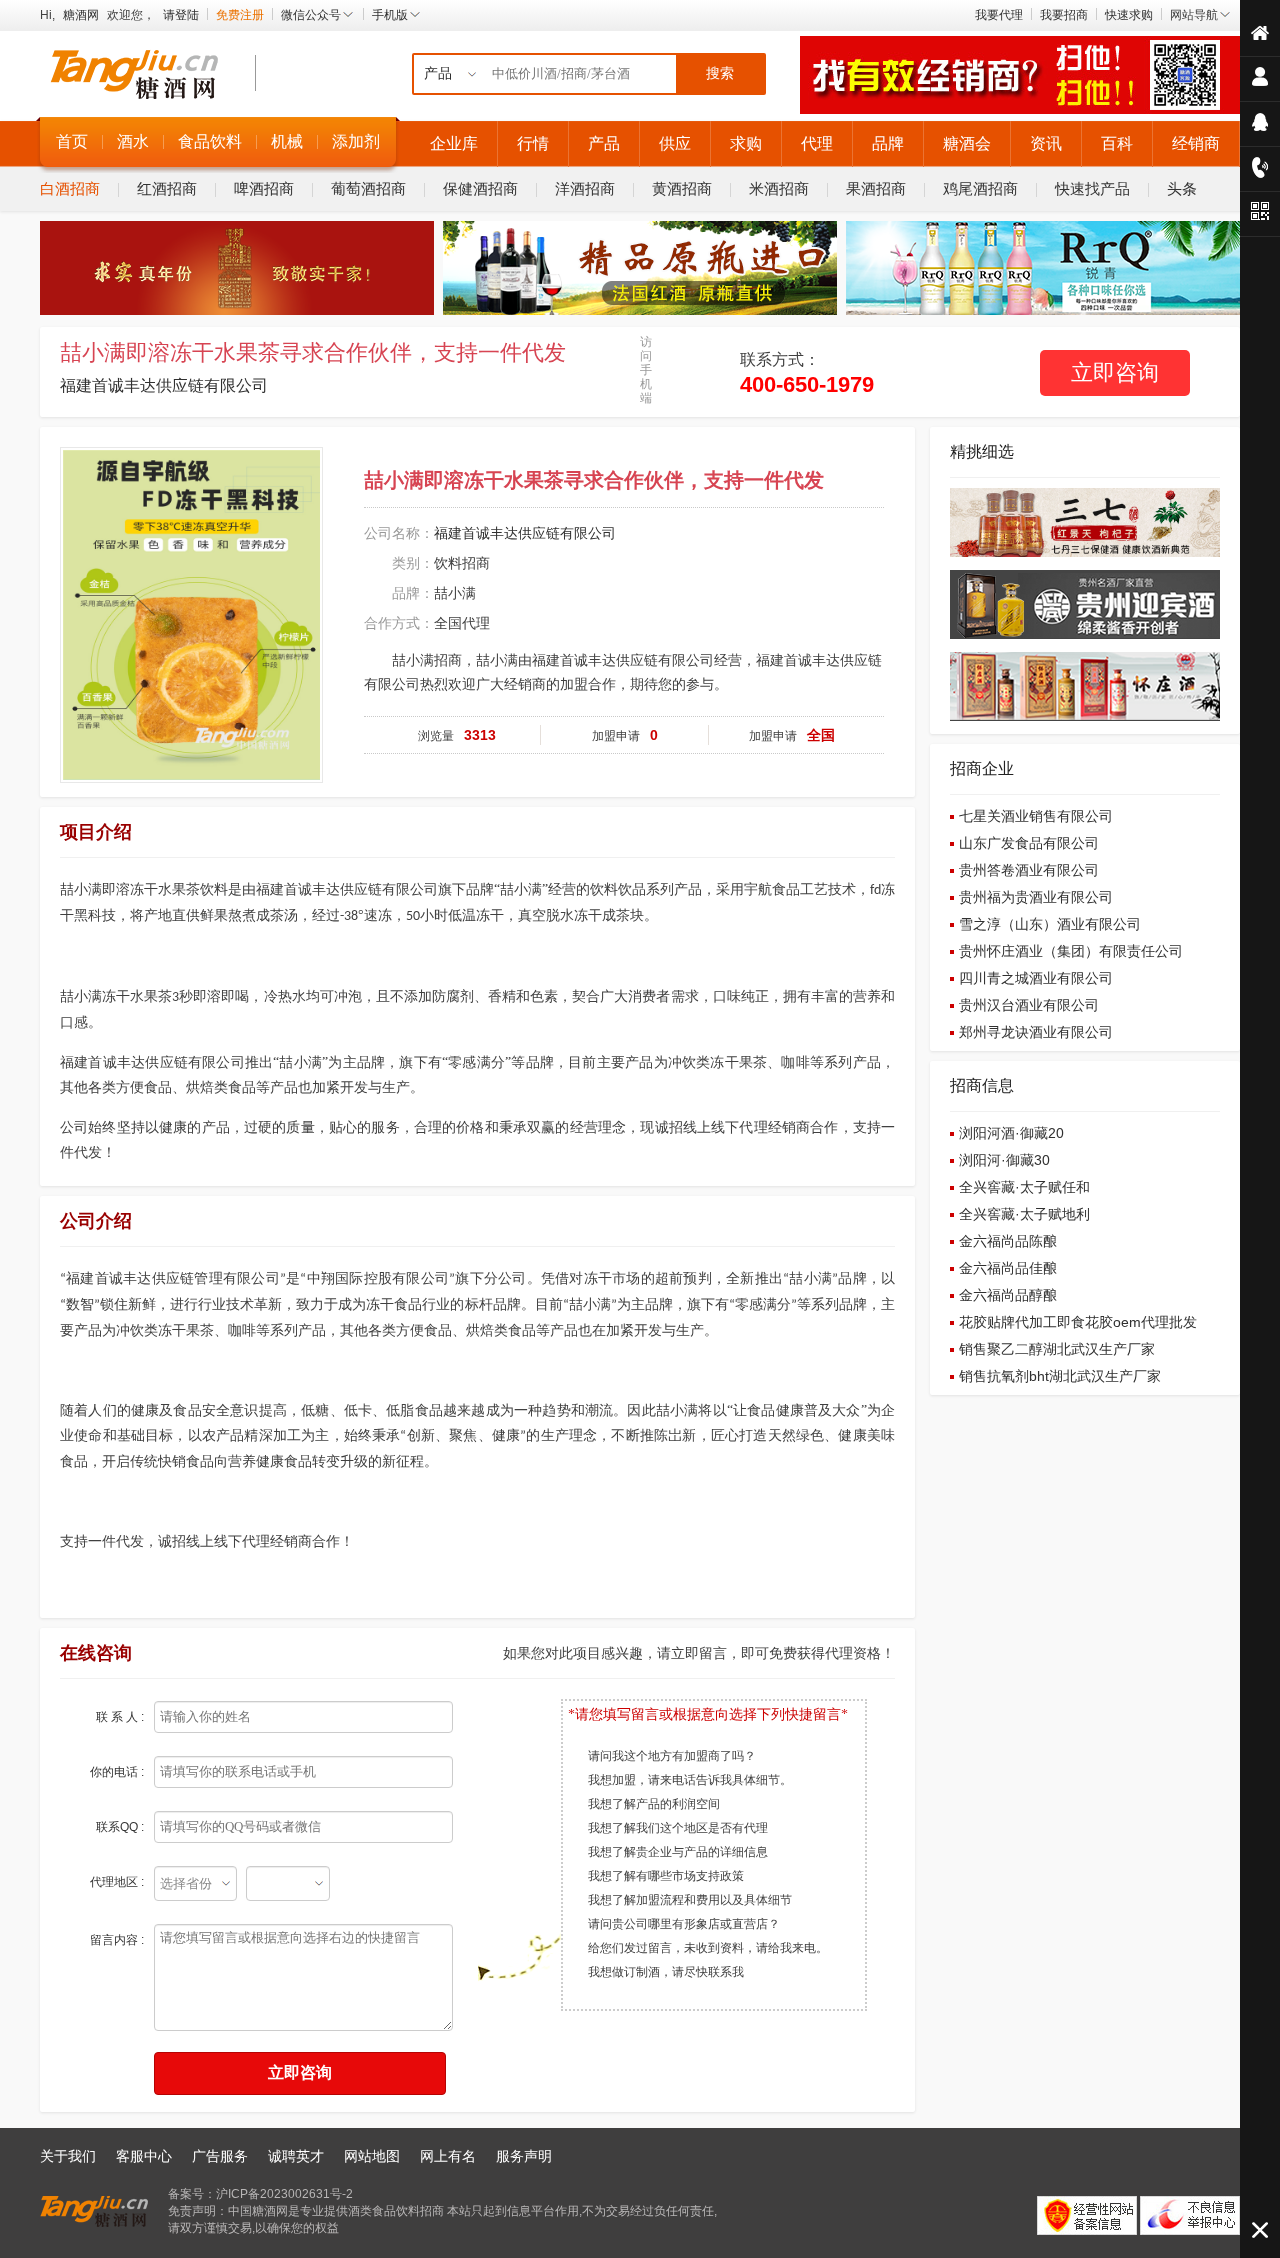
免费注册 (240, 15)
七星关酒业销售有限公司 (1036, 816)
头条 (1182, 188)
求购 (746, 143)
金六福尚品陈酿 (1008, 1241)
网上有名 (448, 2156)
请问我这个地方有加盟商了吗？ (672, 1756)
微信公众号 (311, 15)
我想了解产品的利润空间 (654, 1804)
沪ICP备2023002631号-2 (284, 2194)
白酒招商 (70, 188)
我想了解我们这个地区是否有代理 (678, 1828)
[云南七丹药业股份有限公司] (1085, 553)
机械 (287, 141)
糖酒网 (81, 15)
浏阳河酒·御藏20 (1011, 1133)
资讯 (1046, 143)
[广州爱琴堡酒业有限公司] (640, 311)
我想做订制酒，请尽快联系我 (666, 1972)
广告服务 (220, 2156)
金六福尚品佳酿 (1008, 1268)
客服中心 (144, 2156)
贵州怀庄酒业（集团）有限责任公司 (1071, 951)
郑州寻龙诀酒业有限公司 (1036, 1032)
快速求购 (1129, 15)
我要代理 (999, 15)
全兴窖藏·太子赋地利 (1024, 1214)
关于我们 (68, 2156)
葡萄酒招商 (368, 188)
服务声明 (524, 2156)
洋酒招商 (585, 188)
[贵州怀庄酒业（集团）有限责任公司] (1085, 717)
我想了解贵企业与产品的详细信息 (678, 1852)
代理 (817, 143)
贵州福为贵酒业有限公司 (1036, 897)
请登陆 (181, 15)
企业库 (454, 143)
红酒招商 (167, 188)
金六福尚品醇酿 (1008, 1295)
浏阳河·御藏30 (1004, 1160)
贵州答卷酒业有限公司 (1029, 870)
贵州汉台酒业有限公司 (1029, 1005)
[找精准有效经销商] (1020, 110)
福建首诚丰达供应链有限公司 (164, 385)
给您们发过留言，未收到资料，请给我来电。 (708, 1948)
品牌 (888, 143)
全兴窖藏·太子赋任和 (1024, 1187)
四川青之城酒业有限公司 (1036, 978)
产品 (604, 143)
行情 (533, 143)
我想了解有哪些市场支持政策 (666, 1876)
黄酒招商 (682, 188)
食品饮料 (210, 141)
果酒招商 (876, 188)
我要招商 (1064, 15)
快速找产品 (1092, 188)
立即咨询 (1115, 372)
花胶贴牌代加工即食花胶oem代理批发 (1078, 1322)
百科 (1117, 143)
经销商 (1196, 143)
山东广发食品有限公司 (1029, 843)
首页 (72, 141)
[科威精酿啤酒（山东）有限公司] (1043, 311)
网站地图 (372, 2156)
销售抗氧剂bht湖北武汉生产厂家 (1060, 1376)
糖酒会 (967, 143)
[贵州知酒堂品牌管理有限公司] (237, 311)
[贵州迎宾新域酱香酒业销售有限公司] (1085, 635)
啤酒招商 (264, 188)
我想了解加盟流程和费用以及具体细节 (690, 1900)
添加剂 (356, 141)
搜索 (720, 73)
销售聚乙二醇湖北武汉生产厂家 (1057, 1349)
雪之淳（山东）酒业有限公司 (1050, 924)
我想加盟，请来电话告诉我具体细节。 (690, 1780)
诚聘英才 (296, 2156)
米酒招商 (779, 188)
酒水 (133, 141)
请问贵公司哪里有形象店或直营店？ (684, 1924)
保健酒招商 (480, 188)
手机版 (390, 15)
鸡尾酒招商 (980, 188)
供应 (675, 143)
